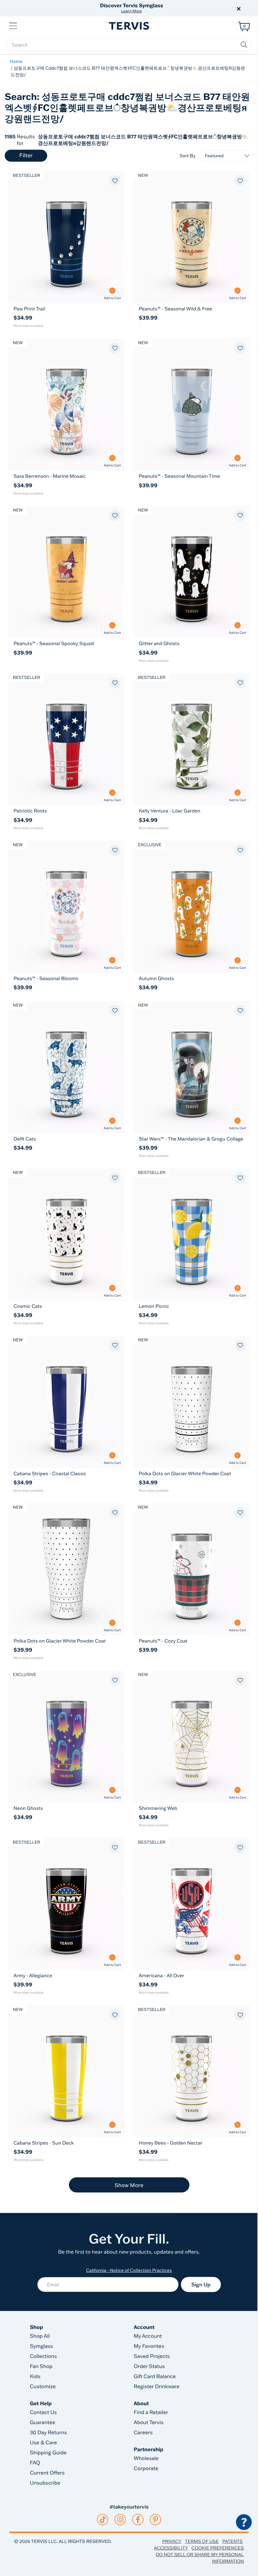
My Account (148, 2336)
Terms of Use (202, 2541)
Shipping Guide (48, 2453)
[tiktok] (103, 2520)
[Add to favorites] (115, 181)
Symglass (41, 2346)
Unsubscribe (45, 2483)
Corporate (146, 2469)
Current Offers (47, 2473)
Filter (26, 156)
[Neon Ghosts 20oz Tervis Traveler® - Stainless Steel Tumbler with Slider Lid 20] (66, 1737)
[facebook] (138, 2520)
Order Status (149, 2366)
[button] (201, 8)
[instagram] (120, 2520)
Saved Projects (152, 2356)
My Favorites (149, 2346)
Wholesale (146, 2458)
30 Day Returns (48, 2433)
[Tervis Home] (129, 26)
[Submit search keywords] (244, 45)
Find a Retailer (151, 2412)
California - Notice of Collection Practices (129, 2270)
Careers (143, 2433)
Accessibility (171, 2548)
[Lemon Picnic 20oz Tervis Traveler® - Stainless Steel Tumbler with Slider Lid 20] (192, 1235)
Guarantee (43, 2423)
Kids (35, 2377)
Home (16, 61)
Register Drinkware (157, 2387)
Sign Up (201, 2284)
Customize (43, 2387)
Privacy (172, 2541)
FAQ (35, 2463)
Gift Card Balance (155, 2377)
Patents (232, 2541)
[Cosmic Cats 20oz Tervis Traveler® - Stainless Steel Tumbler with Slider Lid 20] (66, 1235)
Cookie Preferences (218, 2548)
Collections (43, 2356)
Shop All (40, 2336)
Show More (129, 2185)
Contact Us (43, 2412)
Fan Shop (41, 2366)
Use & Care (43, 2443)
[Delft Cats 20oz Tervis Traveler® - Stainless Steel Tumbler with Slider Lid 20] (66, 1067)
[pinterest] (156, 2520)
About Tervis (149, 2423)
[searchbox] (129, 45)
